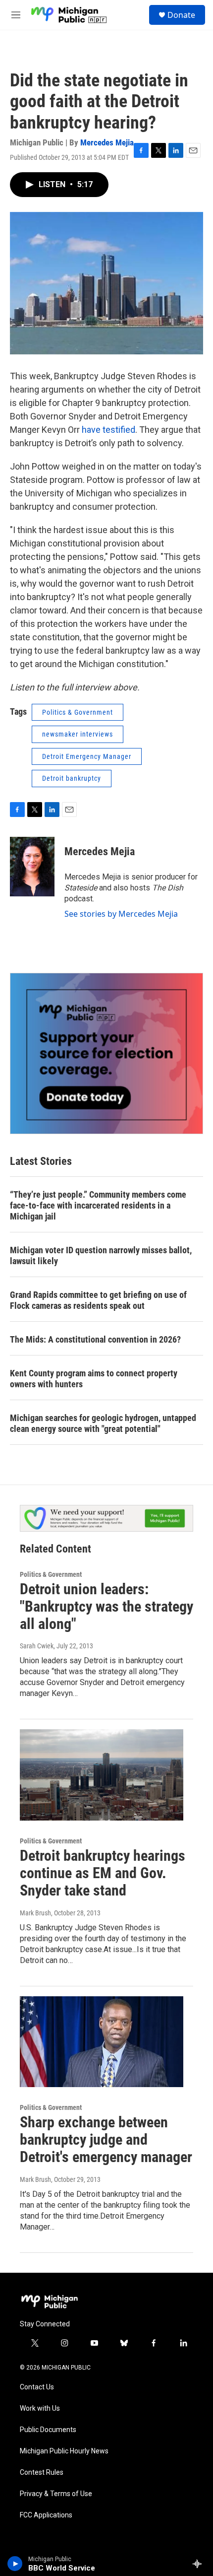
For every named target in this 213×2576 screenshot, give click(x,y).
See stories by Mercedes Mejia (121, 914)
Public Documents (48, 2430)
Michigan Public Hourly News (64, 2451)
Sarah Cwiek (37, 1646)
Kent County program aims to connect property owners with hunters (94, 1379)
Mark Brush (35, 1913)
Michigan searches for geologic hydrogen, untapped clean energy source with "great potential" (103, 1423)
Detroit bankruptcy (72, 778)
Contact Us (37, 2387)
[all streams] (200, 2564)
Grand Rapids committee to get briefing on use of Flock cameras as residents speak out (98, 1300)
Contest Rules (42, 2473)
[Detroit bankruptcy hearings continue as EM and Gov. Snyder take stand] (102, 1775)
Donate (181, 15)
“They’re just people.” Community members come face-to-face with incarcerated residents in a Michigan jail (98, 1205)
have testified (108, 430)
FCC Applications (46, 2515)
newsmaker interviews (78, 734)
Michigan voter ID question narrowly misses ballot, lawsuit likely (101, 1255)
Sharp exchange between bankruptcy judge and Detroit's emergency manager (106, 2139)
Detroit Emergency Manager (87, 756)
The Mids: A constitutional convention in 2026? (95, 1339)
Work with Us (40, 2408)
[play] (15, 2564)
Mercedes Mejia (107, 142)
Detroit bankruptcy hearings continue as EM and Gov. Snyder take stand (103, 1873)
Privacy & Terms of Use (56, 2494)
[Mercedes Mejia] (32, 867)
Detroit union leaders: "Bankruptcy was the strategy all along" (106, 1606)
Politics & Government (78, 712)
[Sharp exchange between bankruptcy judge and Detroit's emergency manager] (102, 2042)
